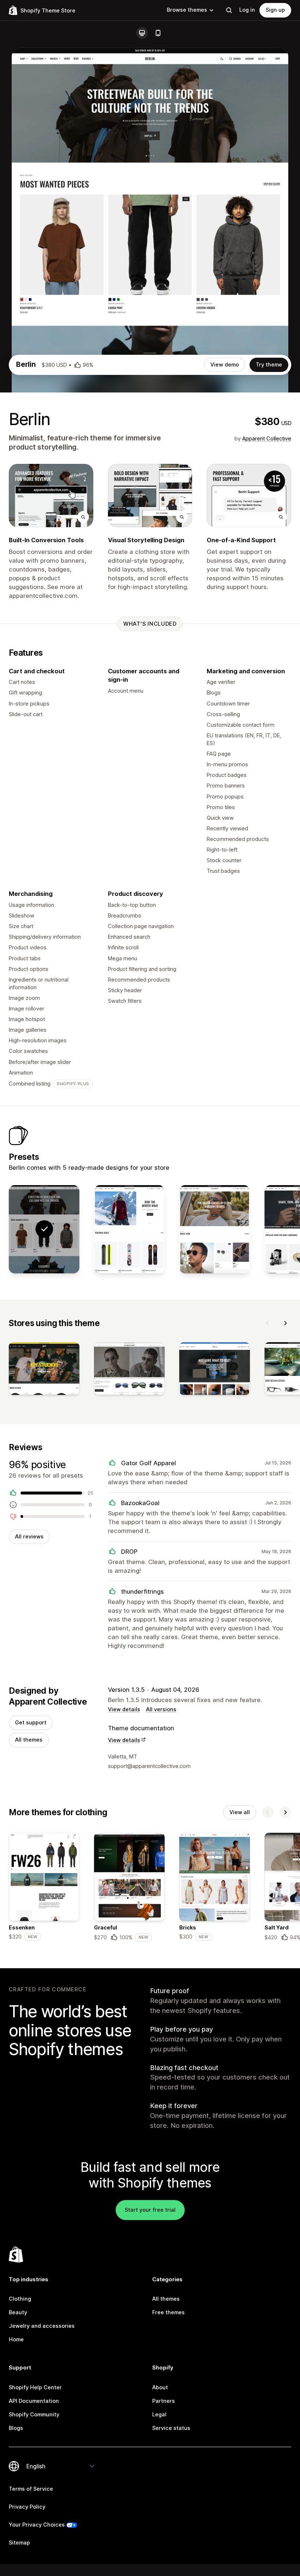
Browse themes (187, 10)
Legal (159, 2415)
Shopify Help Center (35, 2387)
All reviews (29, 1537)
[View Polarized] (215, 1229)
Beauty (18, 2312)
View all (240, 1812)
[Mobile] (158, 33)
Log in (247, 10)
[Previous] (268, 1323)
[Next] (285, 1323)
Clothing (20, 2299)
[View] (44, 1370)
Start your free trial (150, 2210)
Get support (31, 1723)
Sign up (275, 10)
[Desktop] (142, 33)
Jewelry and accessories (42, 2326)
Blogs (16, 2428)
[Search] (229, 10)
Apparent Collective (267, 439)
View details (124, 1709)
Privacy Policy (27, 2507)
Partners (164, 2401)
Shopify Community (34, 2415)
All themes (29, 1740)
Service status (171, 2428)
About (160, 2387)
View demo (225, 365)
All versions (161, 1709)
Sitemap (19, 2543)
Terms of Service (31, 2489)
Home (16, 2339)
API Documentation (34, 2401)
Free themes (168, 2312)
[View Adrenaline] (129, 1229)
